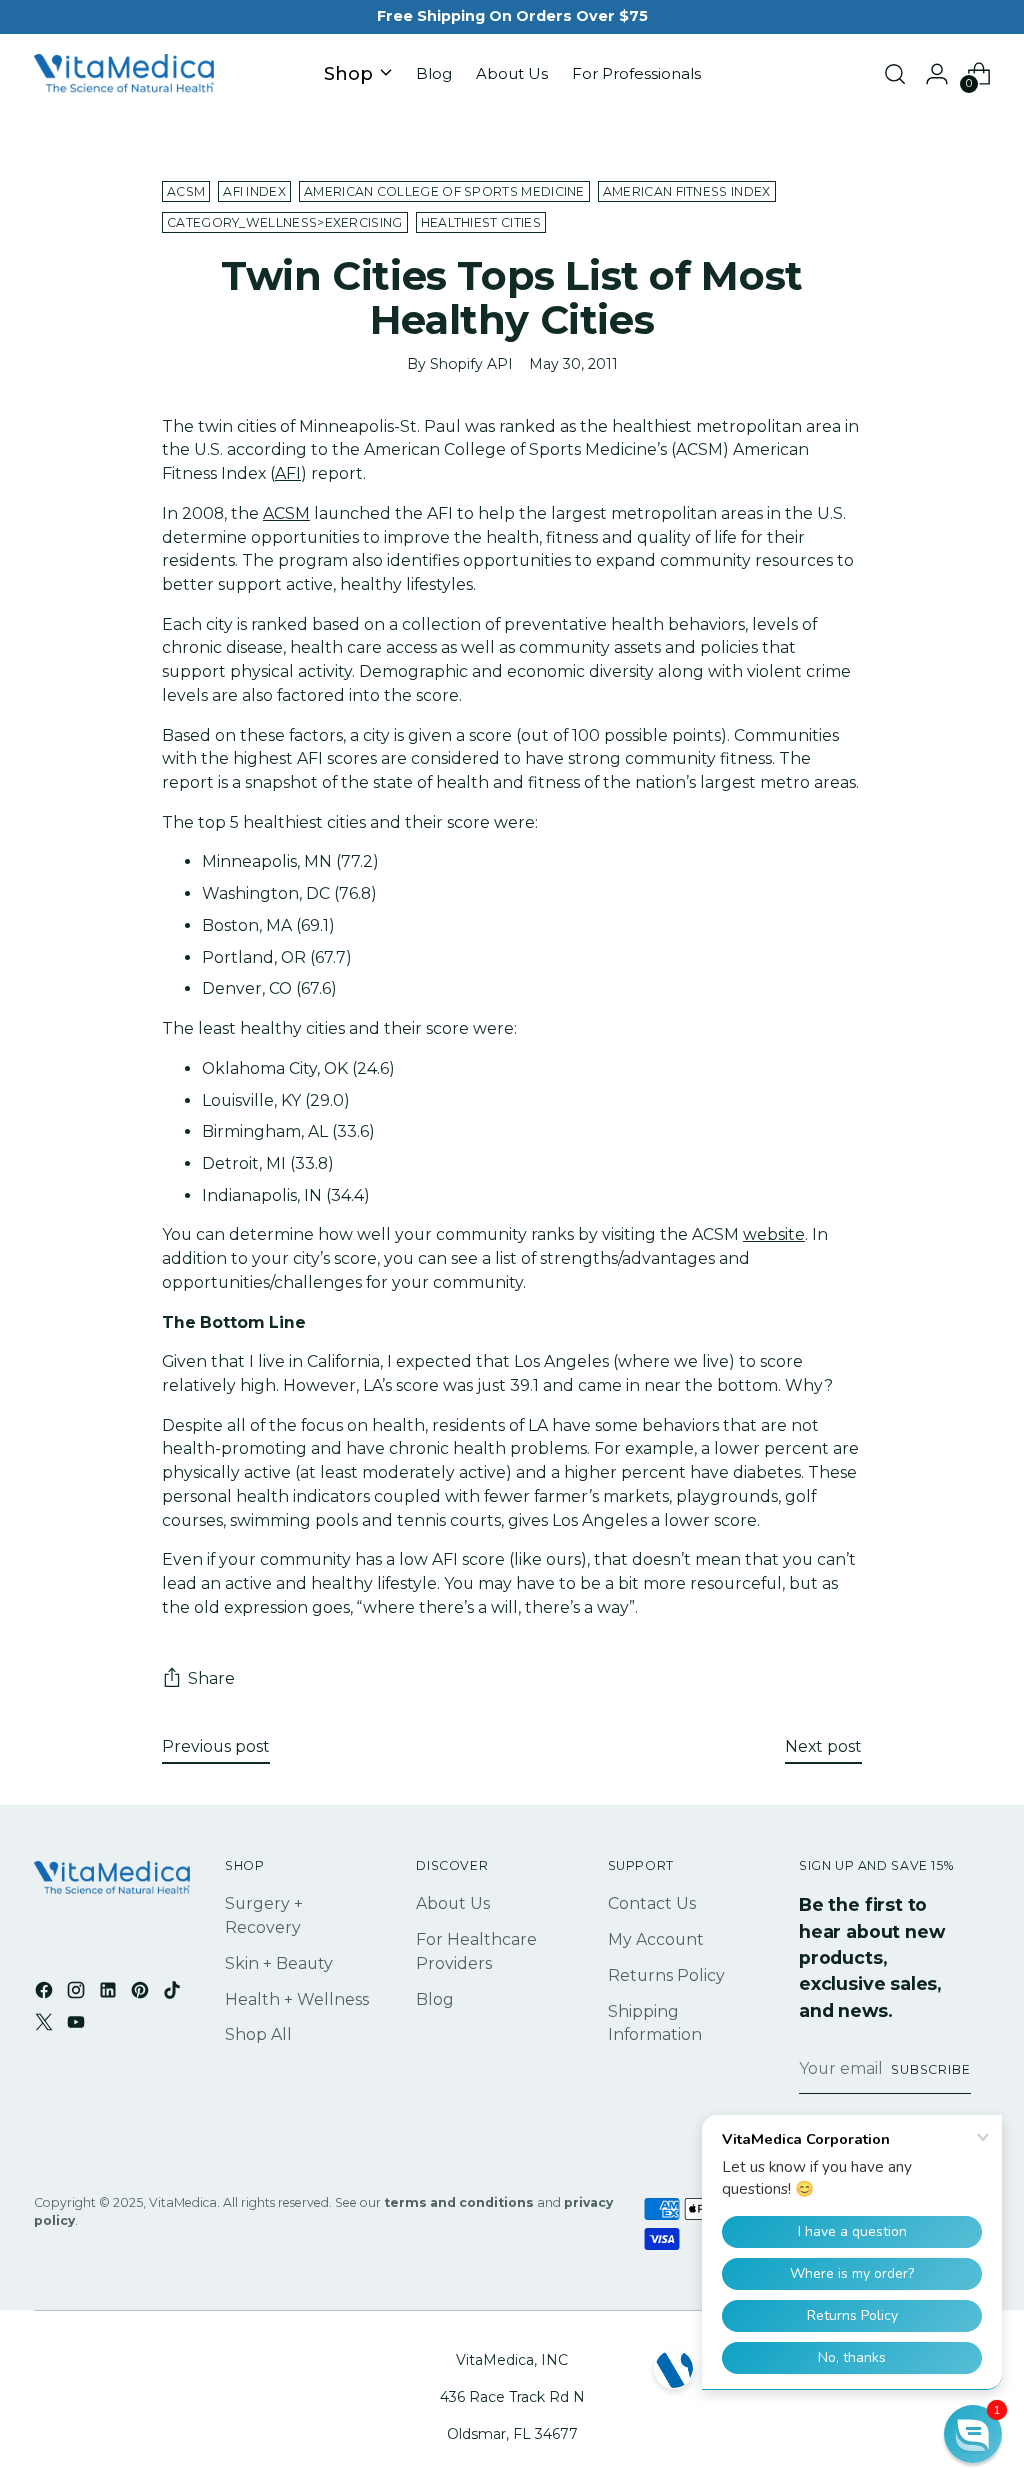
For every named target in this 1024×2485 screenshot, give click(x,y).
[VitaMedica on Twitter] (46, 2025)
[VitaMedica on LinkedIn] (110, 1993)
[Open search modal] (895, 74)
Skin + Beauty (279, 1963)
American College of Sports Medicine (444, 191)
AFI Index (254, 191)
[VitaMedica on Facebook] (46, 1993)
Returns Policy (666, 1975)
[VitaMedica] (124, 74)
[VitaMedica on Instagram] (78, 1993)
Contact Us (652, 1903)
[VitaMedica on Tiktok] (174, 1993)
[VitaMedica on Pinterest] (142, 1993)
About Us (453, 1903)
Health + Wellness (297, 1999)
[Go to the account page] (937, 74)
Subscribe (931, 2069)
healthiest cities (481, 222)
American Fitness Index (687, 191)
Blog (435, 1999)
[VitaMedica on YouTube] (78, 2025)
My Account (656, 1939)
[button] (973, 2434)
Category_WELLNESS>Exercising (285, 222)
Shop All (258, 2034)
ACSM (186, 191)
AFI (288, 473)
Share (211, 1678)
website (774, 1234)
